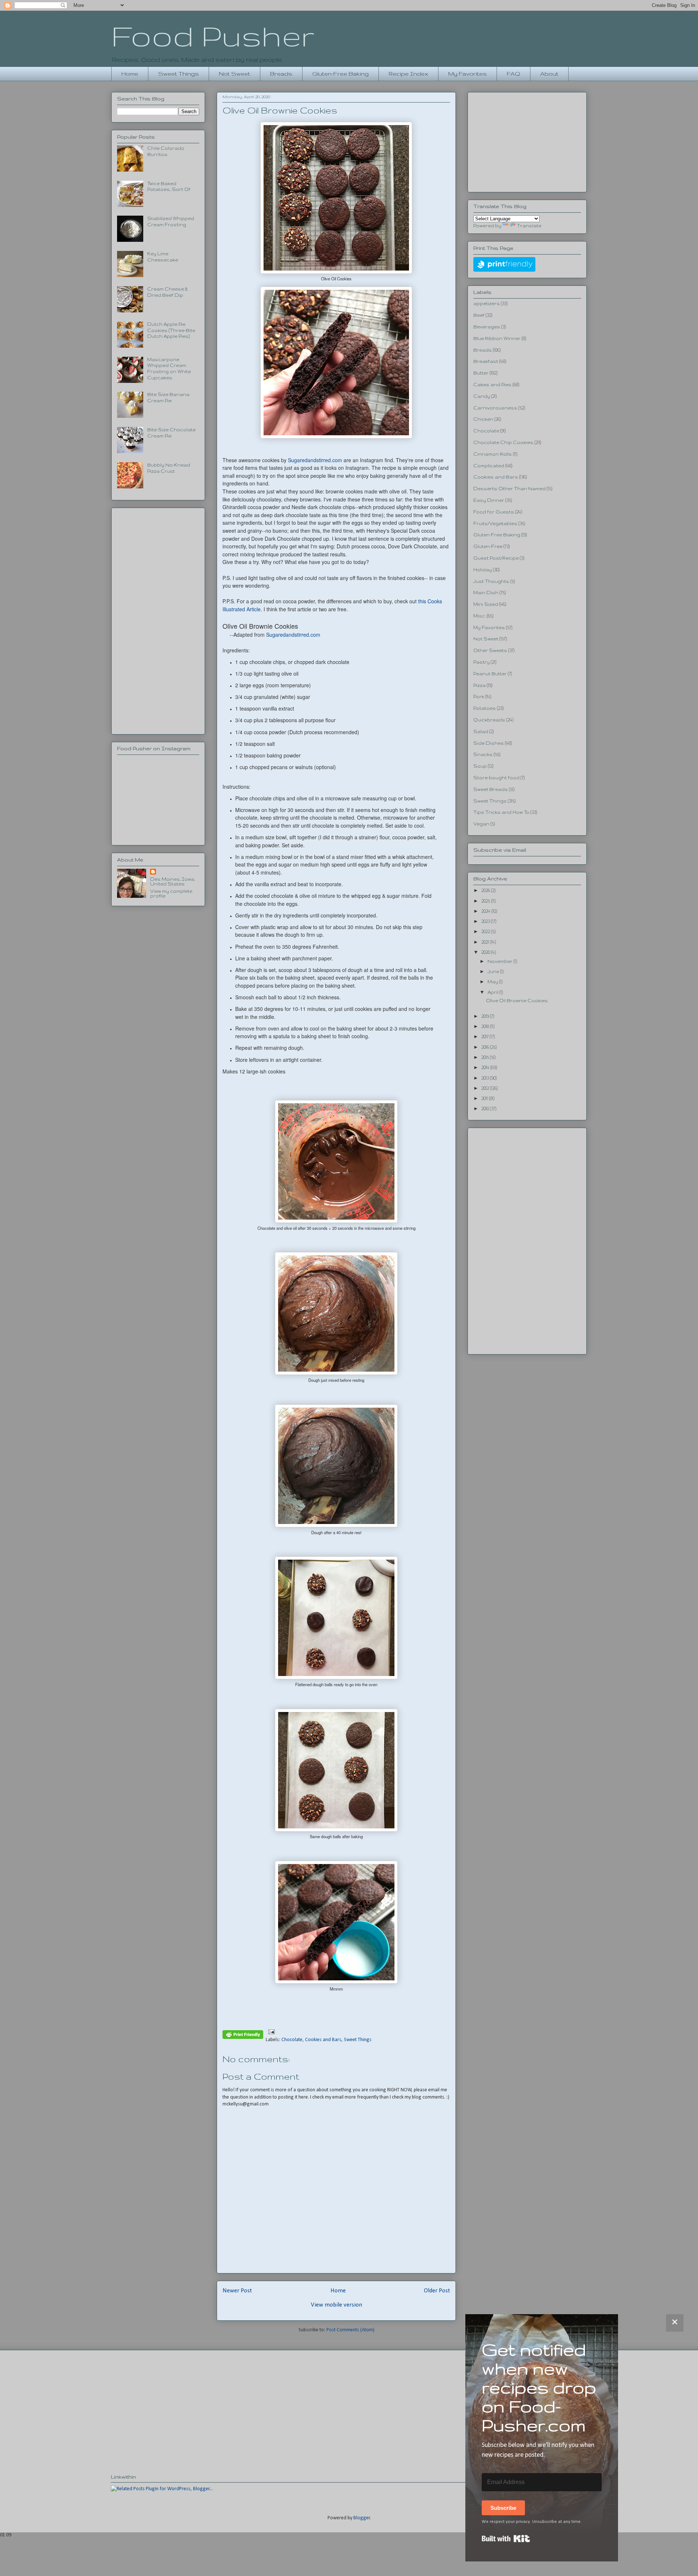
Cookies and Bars (323, 2040)
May (493, 982)
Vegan (481, 824)
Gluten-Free (488, 546)
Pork (479, 697)
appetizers (487, 303)
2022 (486, 931)
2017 (486, 1037)
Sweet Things (178, 74)
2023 (486, 921)
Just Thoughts (491, 581)
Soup (480, 766)
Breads (281, 74)
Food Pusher (213, 36)
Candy (482, 396)
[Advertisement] (158, 620)
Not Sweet (234, 74)
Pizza (480, 685)
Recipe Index (408, 74)
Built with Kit (506, 2539)
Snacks (483, 754)
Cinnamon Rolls (493, 454)
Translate (529, 226)
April (494, 992)
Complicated (489, 466)
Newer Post (237, 2291)
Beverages (487, 327)
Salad (481, 731)
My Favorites (468, 74)
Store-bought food (496, 778)
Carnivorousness (495, 408)
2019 (486, 1016)
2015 (486, 1057)
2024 (486, 911)
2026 (486, 890)
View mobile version (336, 2305)
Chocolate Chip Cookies (503, 442)
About (549, 74)
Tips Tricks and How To (501, 812)
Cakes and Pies (492, 385)
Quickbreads (489, 720)
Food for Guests (494, 512)
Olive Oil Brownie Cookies (517, 1001)
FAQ (514, 74)
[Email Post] (270, 2031)
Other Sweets (490, 650)
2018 (486, 1026)
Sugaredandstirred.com (315, 460)
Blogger (362, 2518)
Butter (481, 373)
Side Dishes (489, 743)
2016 (486, 1047)
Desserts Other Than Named (510, 489)
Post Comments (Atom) (350, 2330)
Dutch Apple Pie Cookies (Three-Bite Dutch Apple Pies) (171, 330)
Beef (479, 315)
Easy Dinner (489, 500)
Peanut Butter (490, 674)
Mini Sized (486, 604)
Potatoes (485, 708)
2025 (486, 901)
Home (130, 74)
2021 (486, 942)
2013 (486, 1078)
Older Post (437, 2291)
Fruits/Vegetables (495, 523)
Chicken (483, 419)
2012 (486, 1088)
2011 (485, 1098)
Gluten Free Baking (497, 535)
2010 (486, 1109)
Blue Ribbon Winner (497, 338)
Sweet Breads (491, 789)
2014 (486, 1067)
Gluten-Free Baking (340, 74)
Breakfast (486, 361)
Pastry (482, 662)
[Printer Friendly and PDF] (243, 2036)
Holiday (483, 570)
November (501, 961)
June (494, 971)
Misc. (480, 616)
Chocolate (292, 2040)
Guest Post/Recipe (496, 558)
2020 (486, 952)
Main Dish (486, 593)
